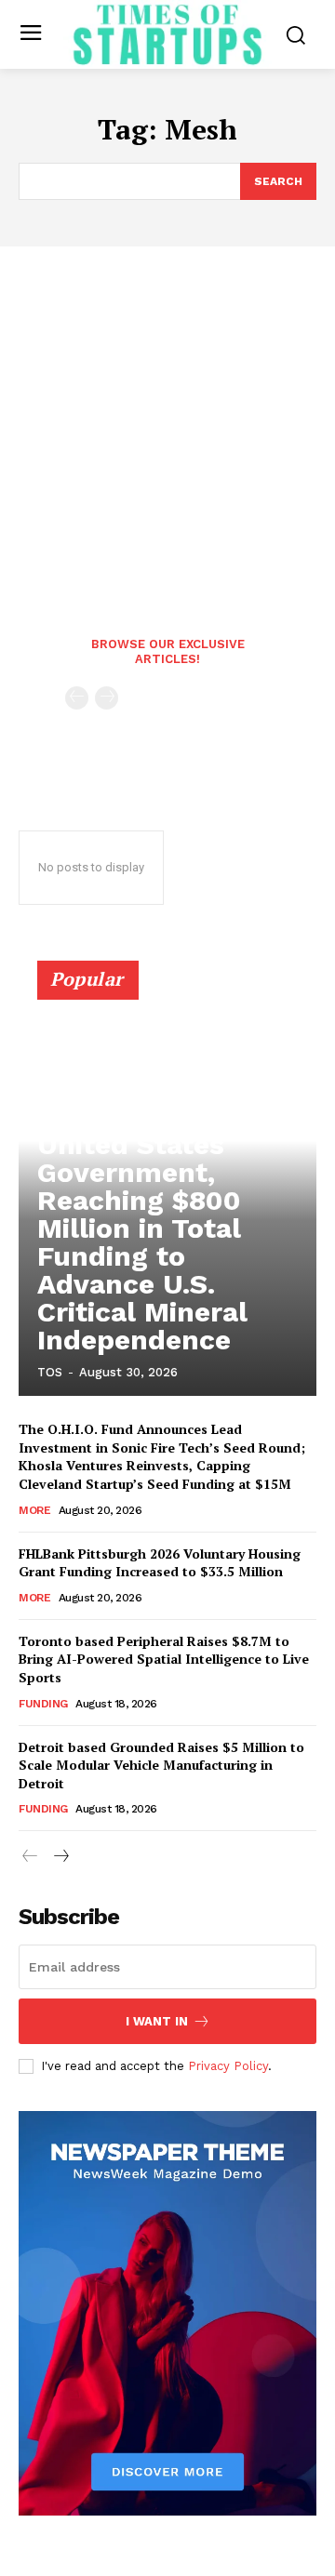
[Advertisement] (167, 423)
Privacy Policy (228, 2066)
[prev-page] (77, 698)
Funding (43, 1704)
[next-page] (60, 1857)
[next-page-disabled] (107, 698)
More (34, 1510)
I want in (157, 2021)
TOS (50, 1372)
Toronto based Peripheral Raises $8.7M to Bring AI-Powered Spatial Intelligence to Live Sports (164, 1659)
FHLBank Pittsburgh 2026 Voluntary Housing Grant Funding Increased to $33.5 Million (160, 1563)
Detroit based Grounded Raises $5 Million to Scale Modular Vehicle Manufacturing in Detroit (161, 1765)
